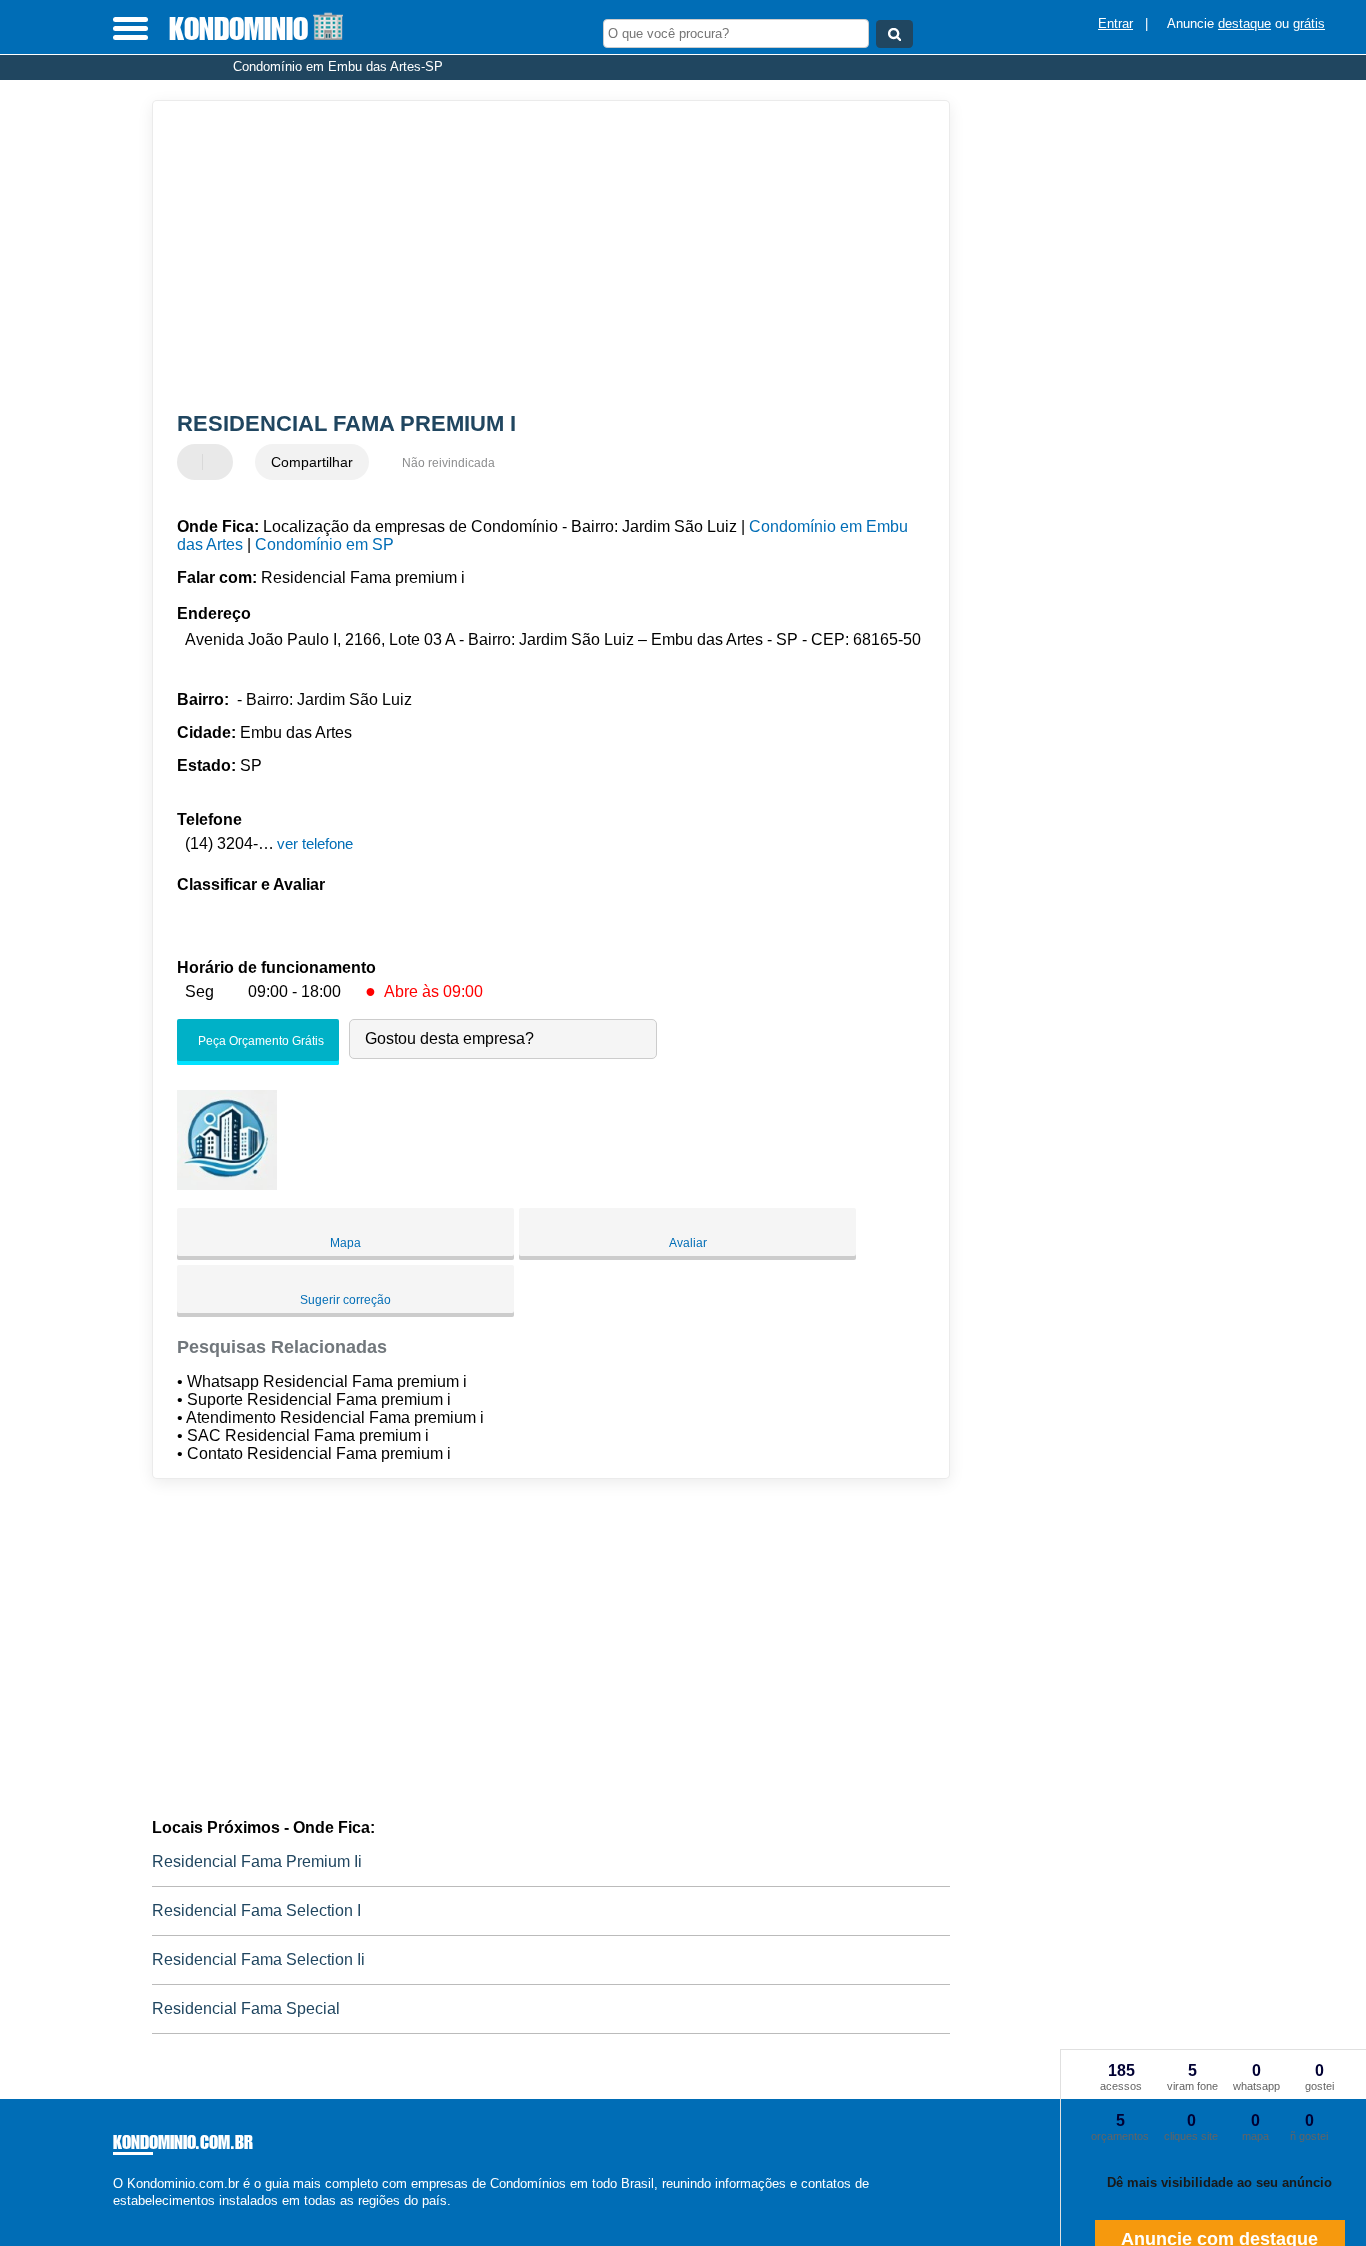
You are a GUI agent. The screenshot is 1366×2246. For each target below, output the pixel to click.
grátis (1309, 23)
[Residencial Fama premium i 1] (227, 1184)
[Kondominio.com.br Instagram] (135, 2217)
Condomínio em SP (324, 544)
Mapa (345, 1243)
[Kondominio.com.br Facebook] (117, 2217)
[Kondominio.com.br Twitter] (126, 2217)
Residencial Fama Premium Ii (257, 1861)
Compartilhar (312, 462)
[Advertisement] (537, 256)
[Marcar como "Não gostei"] (220, 462)
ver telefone (315, 843)
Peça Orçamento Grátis (259, 1041)
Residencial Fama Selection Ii (258, 1959)
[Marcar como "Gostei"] (195, 462)
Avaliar (688, 1243)
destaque (1244, 23)
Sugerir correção (345, 1300)
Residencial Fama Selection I (256, 1910)
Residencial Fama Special (246, 2008)
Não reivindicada (448, 463)
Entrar (1115, 23)
